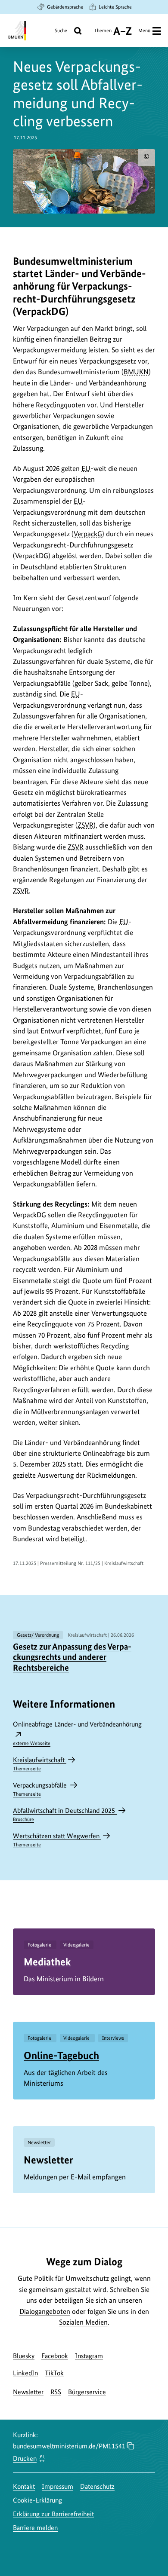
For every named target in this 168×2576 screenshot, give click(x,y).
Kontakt (24, 2486)
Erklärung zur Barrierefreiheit (53, 2514)
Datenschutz (97, 2486)
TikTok (54, 2373)
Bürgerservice (87, 2392)
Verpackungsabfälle (41, 1789)
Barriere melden (35, 2528)
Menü (144, 31)
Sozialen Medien (83, 2322)
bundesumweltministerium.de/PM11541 (69, 2446)
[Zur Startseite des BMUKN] (17, 31)
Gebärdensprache (65, 7)
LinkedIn (25, 2373)
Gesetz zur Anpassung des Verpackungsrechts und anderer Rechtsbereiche (72, 1657)
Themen (103, 34)
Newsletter (48, 2160)
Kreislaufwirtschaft (40, 1764)
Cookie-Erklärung (37, 2500)
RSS (56, 2392)
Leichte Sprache (115, 7)
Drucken (25, 2458)
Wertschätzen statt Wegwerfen (57, 1840)
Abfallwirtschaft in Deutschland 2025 (65, 1814)
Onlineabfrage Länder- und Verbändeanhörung (77, 1733)
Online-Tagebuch (61, 2055)
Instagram (89, 2356)
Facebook (55, 2356)
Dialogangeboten (45, 2311)
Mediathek (47, 1962)
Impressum (58, 2486)
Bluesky (24, 2356)
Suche (61, 31)
